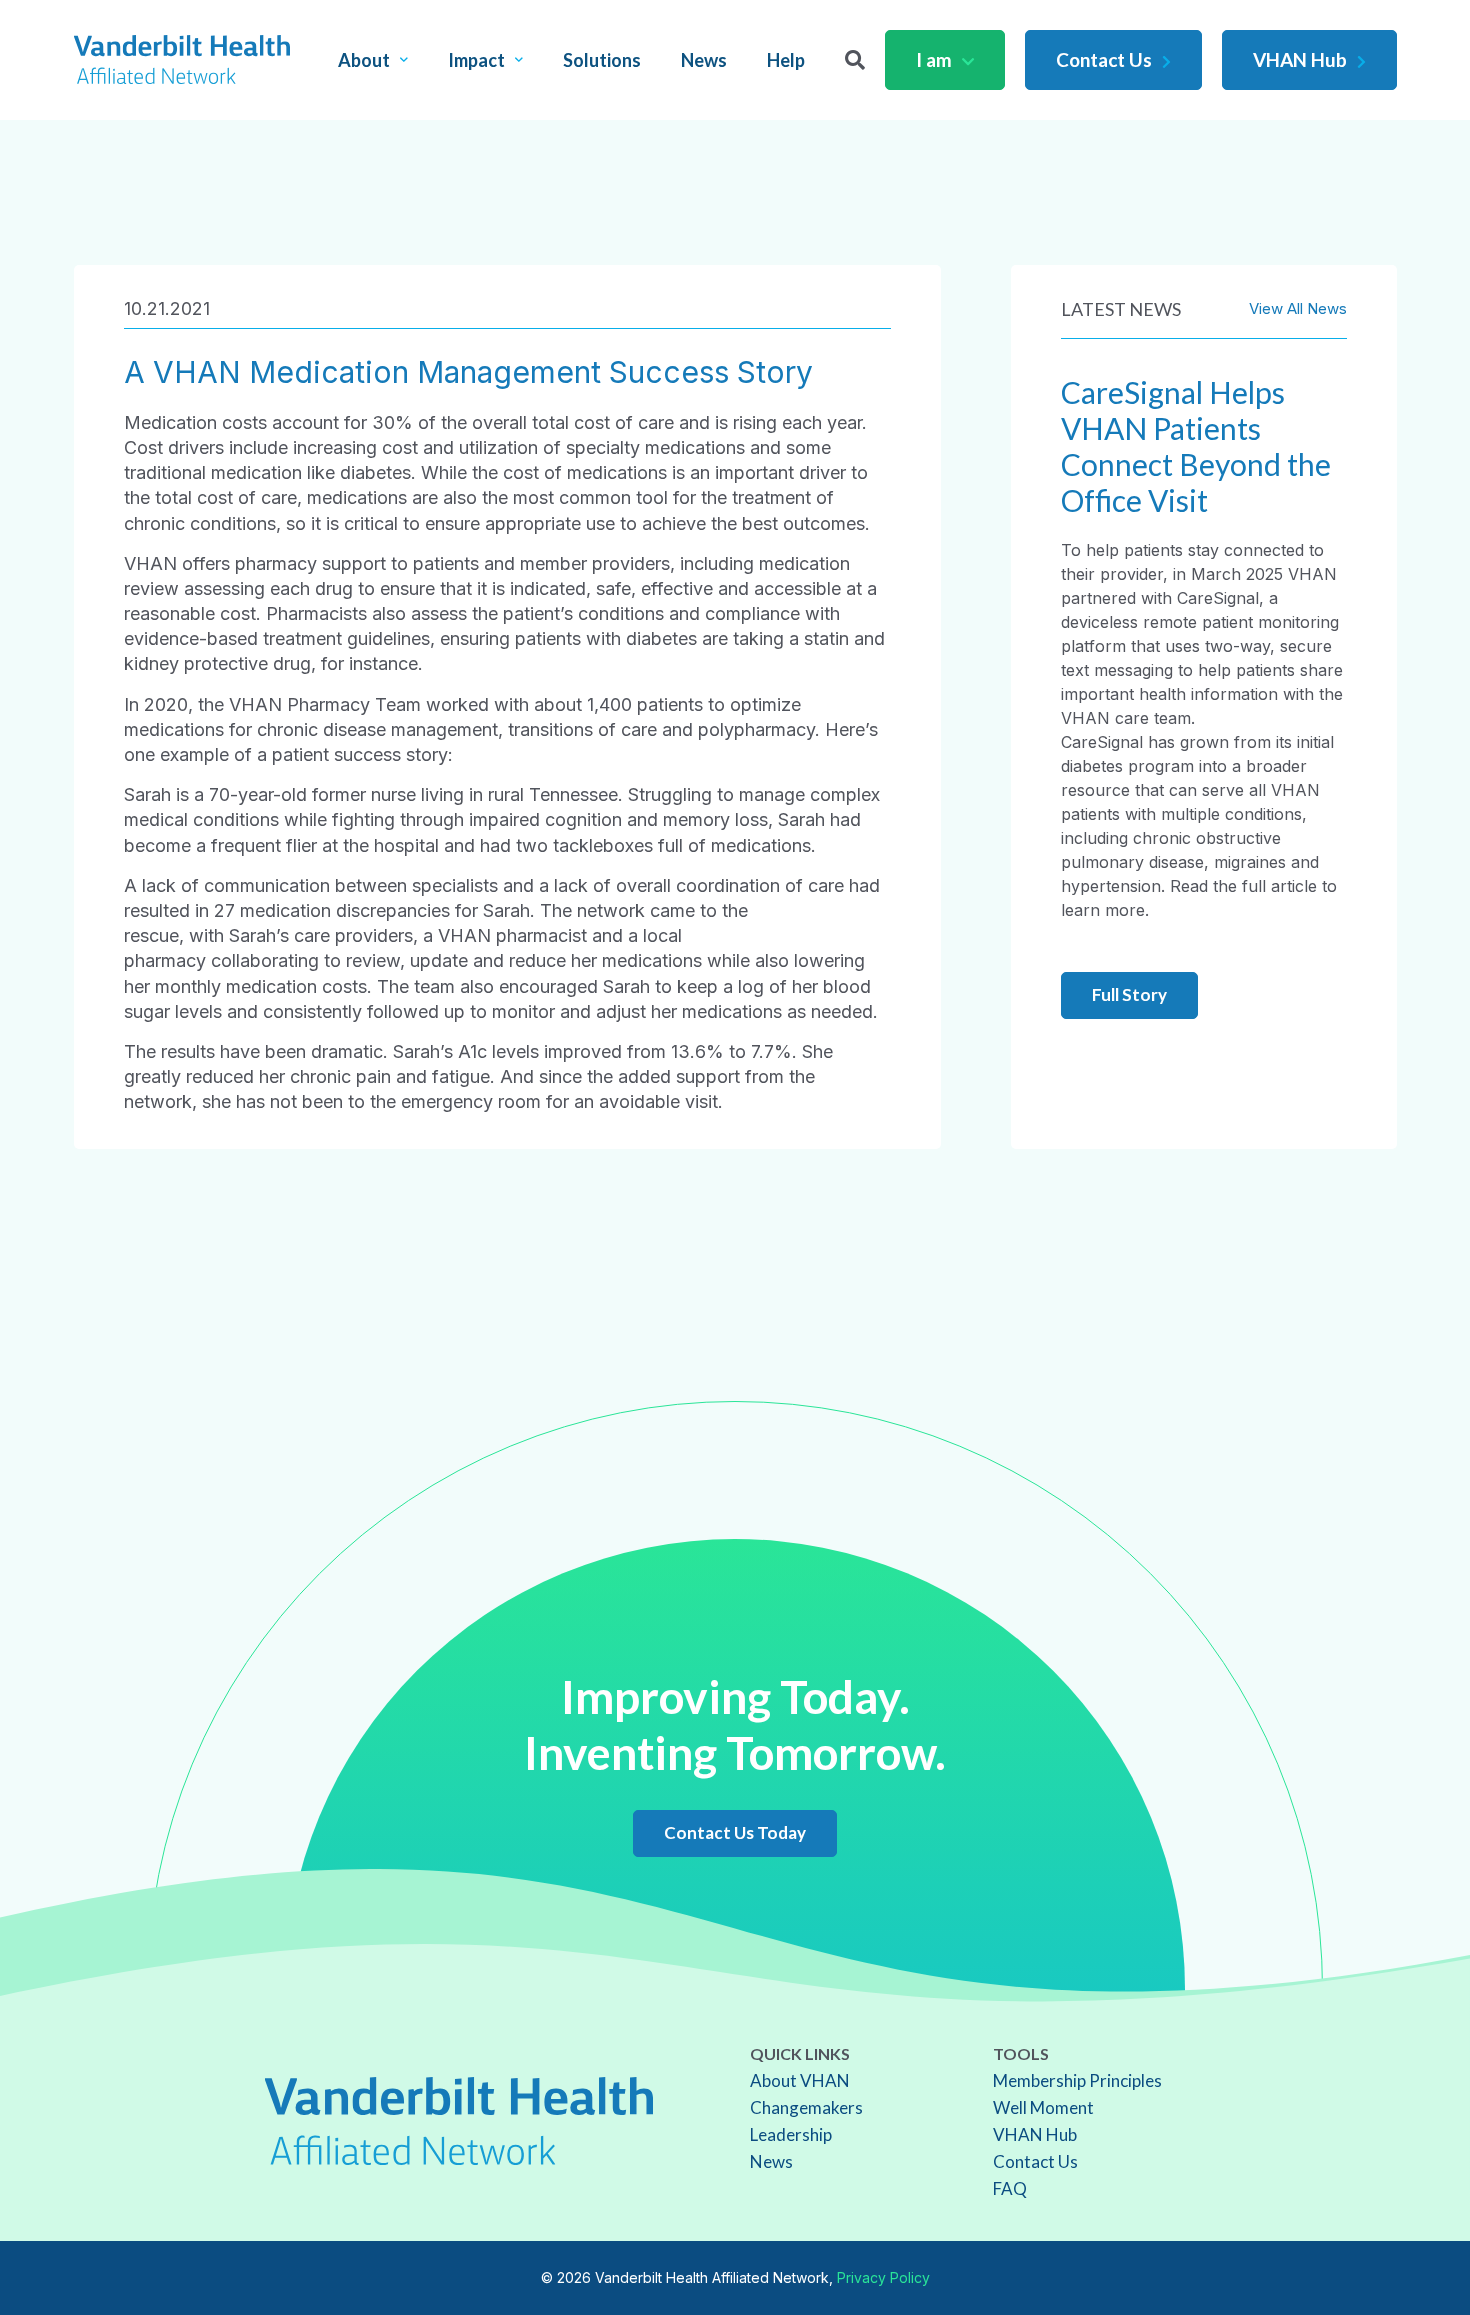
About (364, 60)
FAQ (1010, 2188)
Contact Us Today (735, 1832)
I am (934, 59)
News (704, 60)
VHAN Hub (1300, 59)
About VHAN (800, 2080)
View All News (1298, 308)
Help (786, 60)
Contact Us (1104, 59)
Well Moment (1043, 2107)
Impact (476, 60)
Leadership (791, 2134)
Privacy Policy (883, 2277)
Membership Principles (1077, 2080)
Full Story (1129, 994)
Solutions (602, 60)
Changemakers (806, 2107)
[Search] (855, 60)
